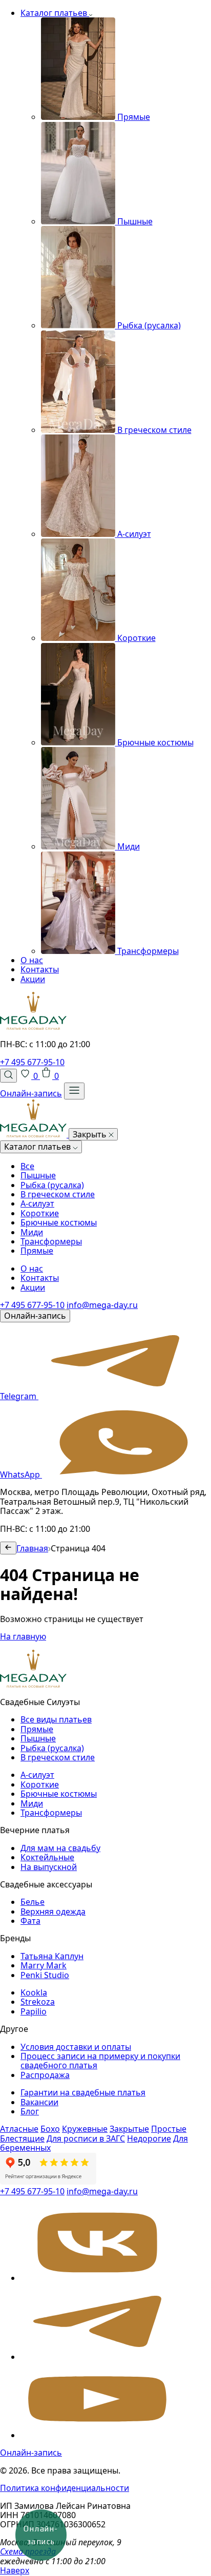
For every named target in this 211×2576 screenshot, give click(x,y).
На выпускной (49, 1867)
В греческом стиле (58, 1194)
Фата (30, 1921)
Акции (33, 979)
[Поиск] (8, 1075)
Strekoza (38, 2002)
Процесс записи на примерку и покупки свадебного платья (100, 2061)
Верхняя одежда (53, 1912)
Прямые (37, 1251)
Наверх (15, 2570)
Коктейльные (47, 1857)
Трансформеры (51, 1241)
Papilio (34, 2011)
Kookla (34, 1992)
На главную (23, 1636)
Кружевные (85, 2129)
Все (27, 1166)
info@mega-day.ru (102, 1305)
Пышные (38, 1175)
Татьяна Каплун (52, 1956)
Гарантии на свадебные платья (83, 2092)
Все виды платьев (56, 1719)
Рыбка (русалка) (52, 1185)
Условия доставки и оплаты (76, 2047)
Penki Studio (45, 1975)
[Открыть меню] (74, 1091)
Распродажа (45, 2075)
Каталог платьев (55, 13)
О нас (32, 960)
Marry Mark (44, 1965)
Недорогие (149, 2138)
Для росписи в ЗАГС (86, 2138)
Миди (32, 1232)
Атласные (19, 2129)
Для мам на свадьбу (60, 1848)
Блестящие (22, 2138)
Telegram (19, 1396)
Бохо (50, 2129)
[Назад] (8, 1548)
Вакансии (39, 2102)
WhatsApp (21, 1474)
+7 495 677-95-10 (32, 1062)
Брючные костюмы (59, 1222)
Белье (33, 1902)
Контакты (40, 969)
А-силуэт (37, 1203)
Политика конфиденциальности (65, 2488)
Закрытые (129, 2129)
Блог (30, 2111)
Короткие (40, 1213)
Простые (169, 2129)
